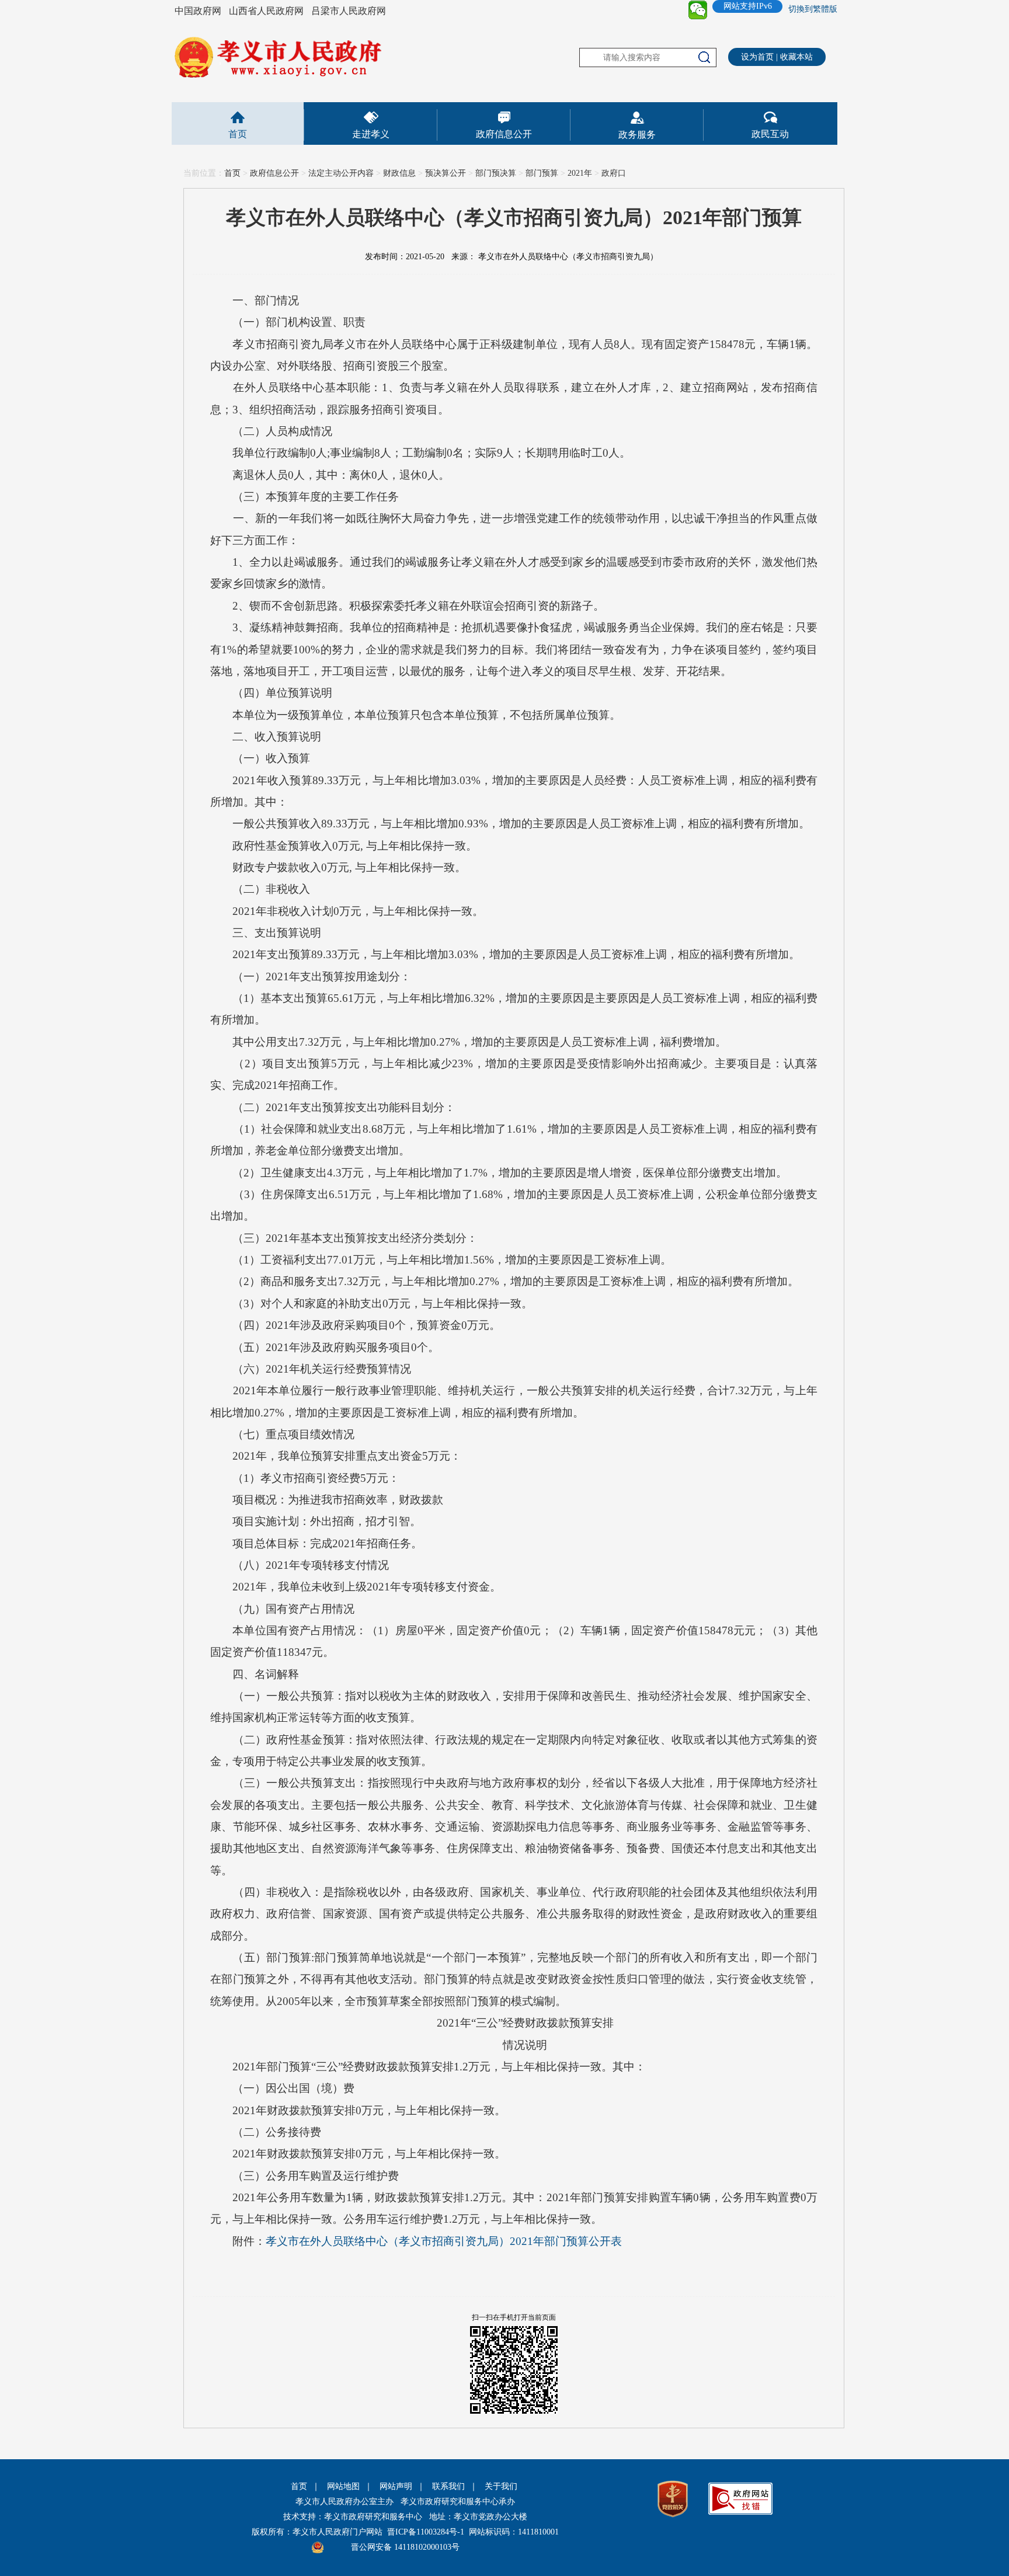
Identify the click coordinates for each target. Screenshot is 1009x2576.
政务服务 (637, 135)
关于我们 (501, 2486)
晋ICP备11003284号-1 (426, 2532)
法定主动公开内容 (341, 173)
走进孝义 (371, 134)
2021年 (580, 173)
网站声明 (396, 2486)
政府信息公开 (504, 134)
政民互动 (770, 134)
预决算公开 (446, 173)
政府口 (614, 173)
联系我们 (448, 2486)
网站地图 (343, 2486)
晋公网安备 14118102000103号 (405, 2547)
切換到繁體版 (813, 9)
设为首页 (757, 57)
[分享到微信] (698, 10)
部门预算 (542, 173)
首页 (238, 134)
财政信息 (399, 173)
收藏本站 (796, 57)
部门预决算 (496, 173)
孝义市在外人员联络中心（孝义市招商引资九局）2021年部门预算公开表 (444, 2241)
